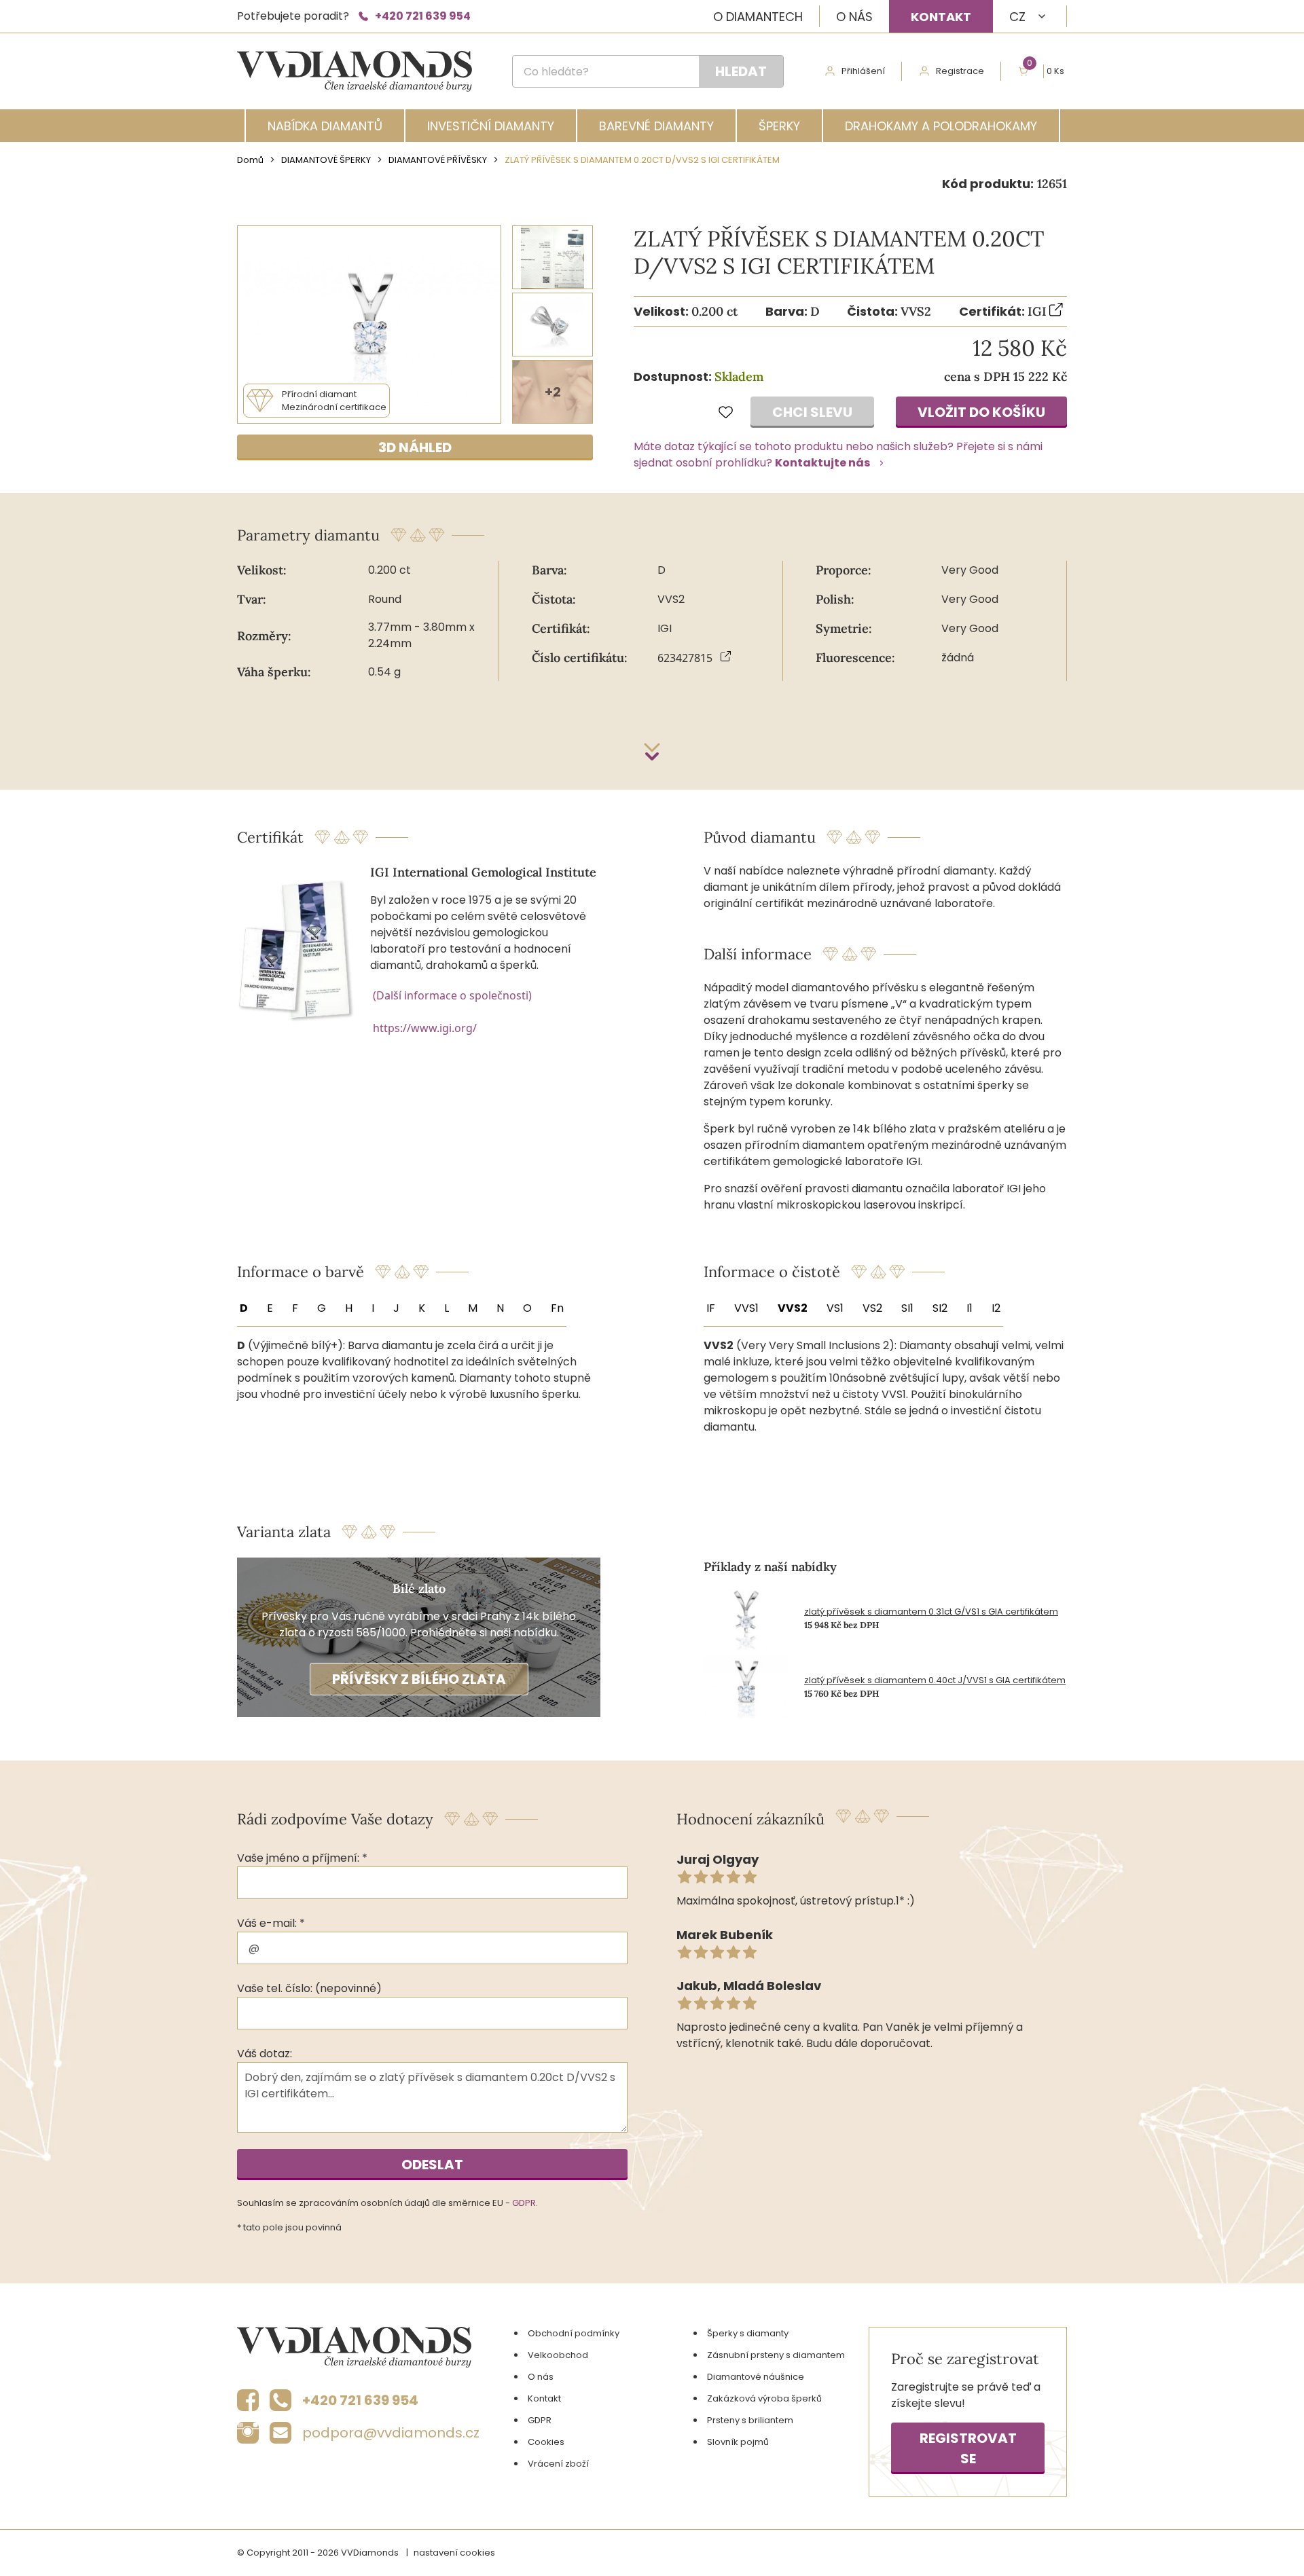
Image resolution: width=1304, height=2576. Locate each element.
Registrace (960, 71)
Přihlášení (863, 71)
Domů (250, 160)
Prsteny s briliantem (750, 2420)
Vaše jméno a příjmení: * (302, 1858)
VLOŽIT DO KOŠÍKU (981, 412)
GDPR (524, 2203)
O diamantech (758, 17)
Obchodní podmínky (574, 2333)
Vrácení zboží (558, 2464)
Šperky (779, 126)
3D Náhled (415, 447)
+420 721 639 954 (423, 16)
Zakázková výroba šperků (764, 2398)
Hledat (741, 71)
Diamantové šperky (326, 160)
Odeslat (432, 2165)
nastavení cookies (454, 2553)
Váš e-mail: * (271, 1923)
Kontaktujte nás (822, 463)
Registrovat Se (968, 2448)
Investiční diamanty (491, 126)
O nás (854, 17)
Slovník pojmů (738, 2442)
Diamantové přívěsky (438, 160)
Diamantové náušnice (756, 2377)
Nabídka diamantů (325, 126)
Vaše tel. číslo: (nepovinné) (309, 1988)
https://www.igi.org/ (425, 1028)
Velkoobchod (558, 2355)
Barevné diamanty (656, 126)
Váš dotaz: (265, 2054)
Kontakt (941, 17)
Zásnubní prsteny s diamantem (776, 2355)
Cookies (546, 2442)
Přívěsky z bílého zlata (419, 1679)
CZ (1017, 17)
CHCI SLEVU (812, 412)
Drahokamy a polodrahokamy (941, 126)
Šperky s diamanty (748, 2333)
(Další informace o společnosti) (452, 995)
